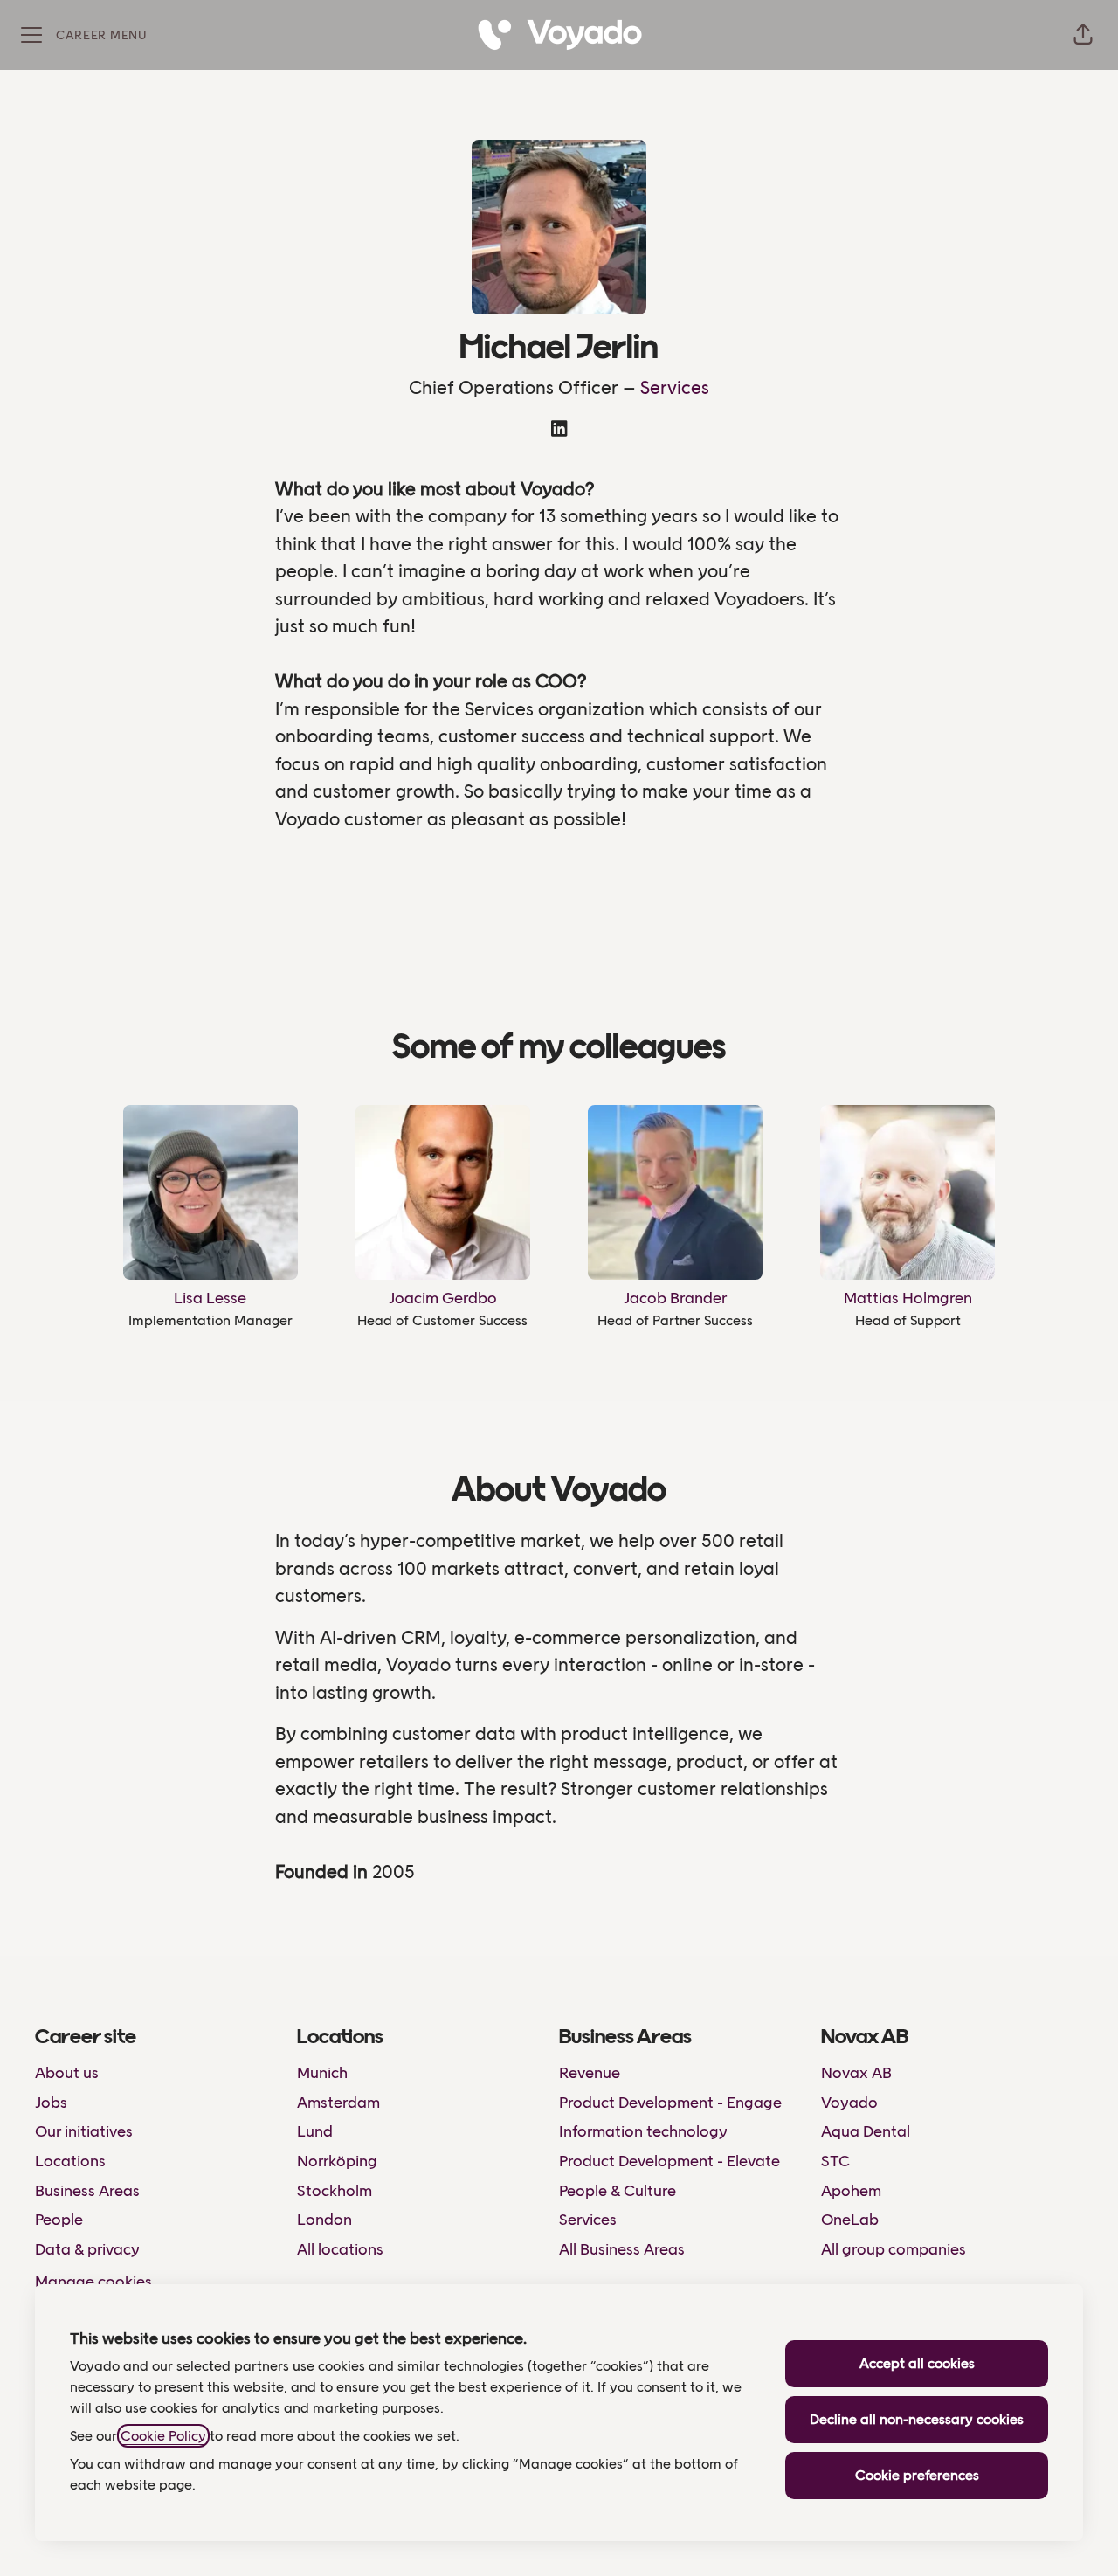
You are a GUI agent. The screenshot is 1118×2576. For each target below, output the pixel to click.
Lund (315, 2131)
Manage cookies (93, 2282)
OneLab (850, 2220)
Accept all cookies (917, 2363)
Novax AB (856, 2073)
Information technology (643, 2131)
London (324, 2220)
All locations (340, 2249)
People (59, 2220)
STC (835, 2161)
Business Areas (87, 2191)
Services (675, 387)
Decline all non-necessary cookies (917, 2419)
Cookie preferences (917, 2475)
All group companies (894, 2249)
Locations (70, 2161)
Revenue (590, 2073)
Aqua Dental (866, 2131)
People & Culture (618, 2191)
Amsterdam (338, 2103)
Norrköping (337, 2161)
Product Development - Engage (670, 2103)
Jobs (51, 2103)
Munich (322, 2073)
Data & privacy (87, 2249)
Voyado (849, 2103)
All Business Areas (622, 2249)
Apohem (851, 2191)
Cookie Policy (163, 2436)
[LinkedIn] (559, 430)
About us (67, 2073)
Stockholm (335, 2191)
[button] (1083, 35)
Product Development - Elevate (669, 2161)
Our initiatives (84, 2131)
